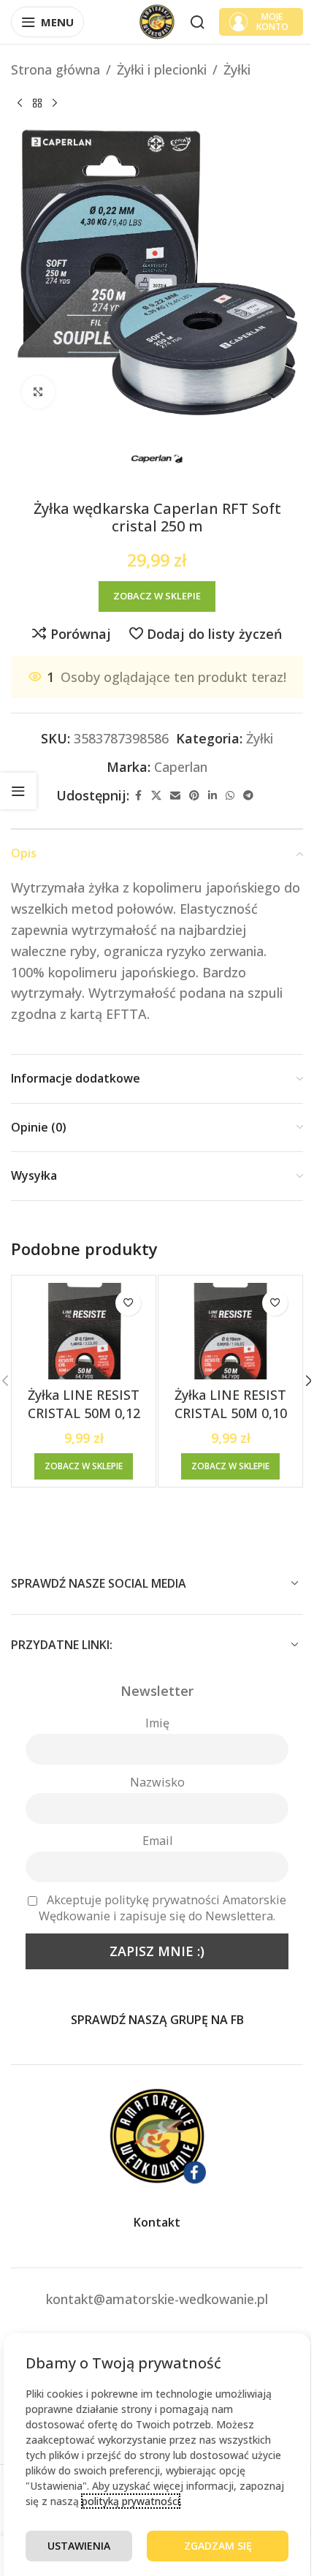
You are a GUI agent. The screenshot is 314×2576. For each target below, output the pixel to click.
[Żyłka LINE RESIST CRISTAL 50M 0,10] (230, 1331)
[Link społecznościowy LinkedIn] (212, 796)
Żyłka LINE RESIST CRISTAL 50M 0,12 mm (84, 1413)
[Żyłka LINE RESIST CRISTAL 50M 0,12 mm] (84, 1331)
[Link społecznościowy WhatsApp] (230, 796)
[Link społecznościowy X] (156, 796)
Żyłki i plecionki (162, 69)
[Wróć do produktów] (37, 104)
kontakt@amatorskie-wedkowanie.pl (157, 2299)
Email (157, 1841)
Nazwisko (157, 1782)
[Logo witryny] (157, 20)
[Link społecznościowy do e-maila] (175, 796)
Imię (157, 1723)
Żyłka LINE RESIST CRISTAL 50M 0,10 (231, 1404)
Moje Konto (272, 22)
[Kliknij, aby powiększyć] (38, 392)
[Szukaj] (197, 22)
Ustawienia (79, 2546)
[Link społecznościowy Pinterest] (194, 796)
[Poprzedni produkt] (20, 104)
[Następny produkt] (55, 104)
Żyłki (237, 69)
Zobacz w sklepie (157, 596)
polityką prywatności (131, 2501)
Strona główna (55, 69)
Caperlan (181, 767)
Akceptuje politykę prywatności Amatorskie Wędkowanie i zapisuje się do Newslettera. (162, 1908)
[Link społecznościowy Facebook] (138, 796)
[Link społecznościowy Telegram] (248, 796)
